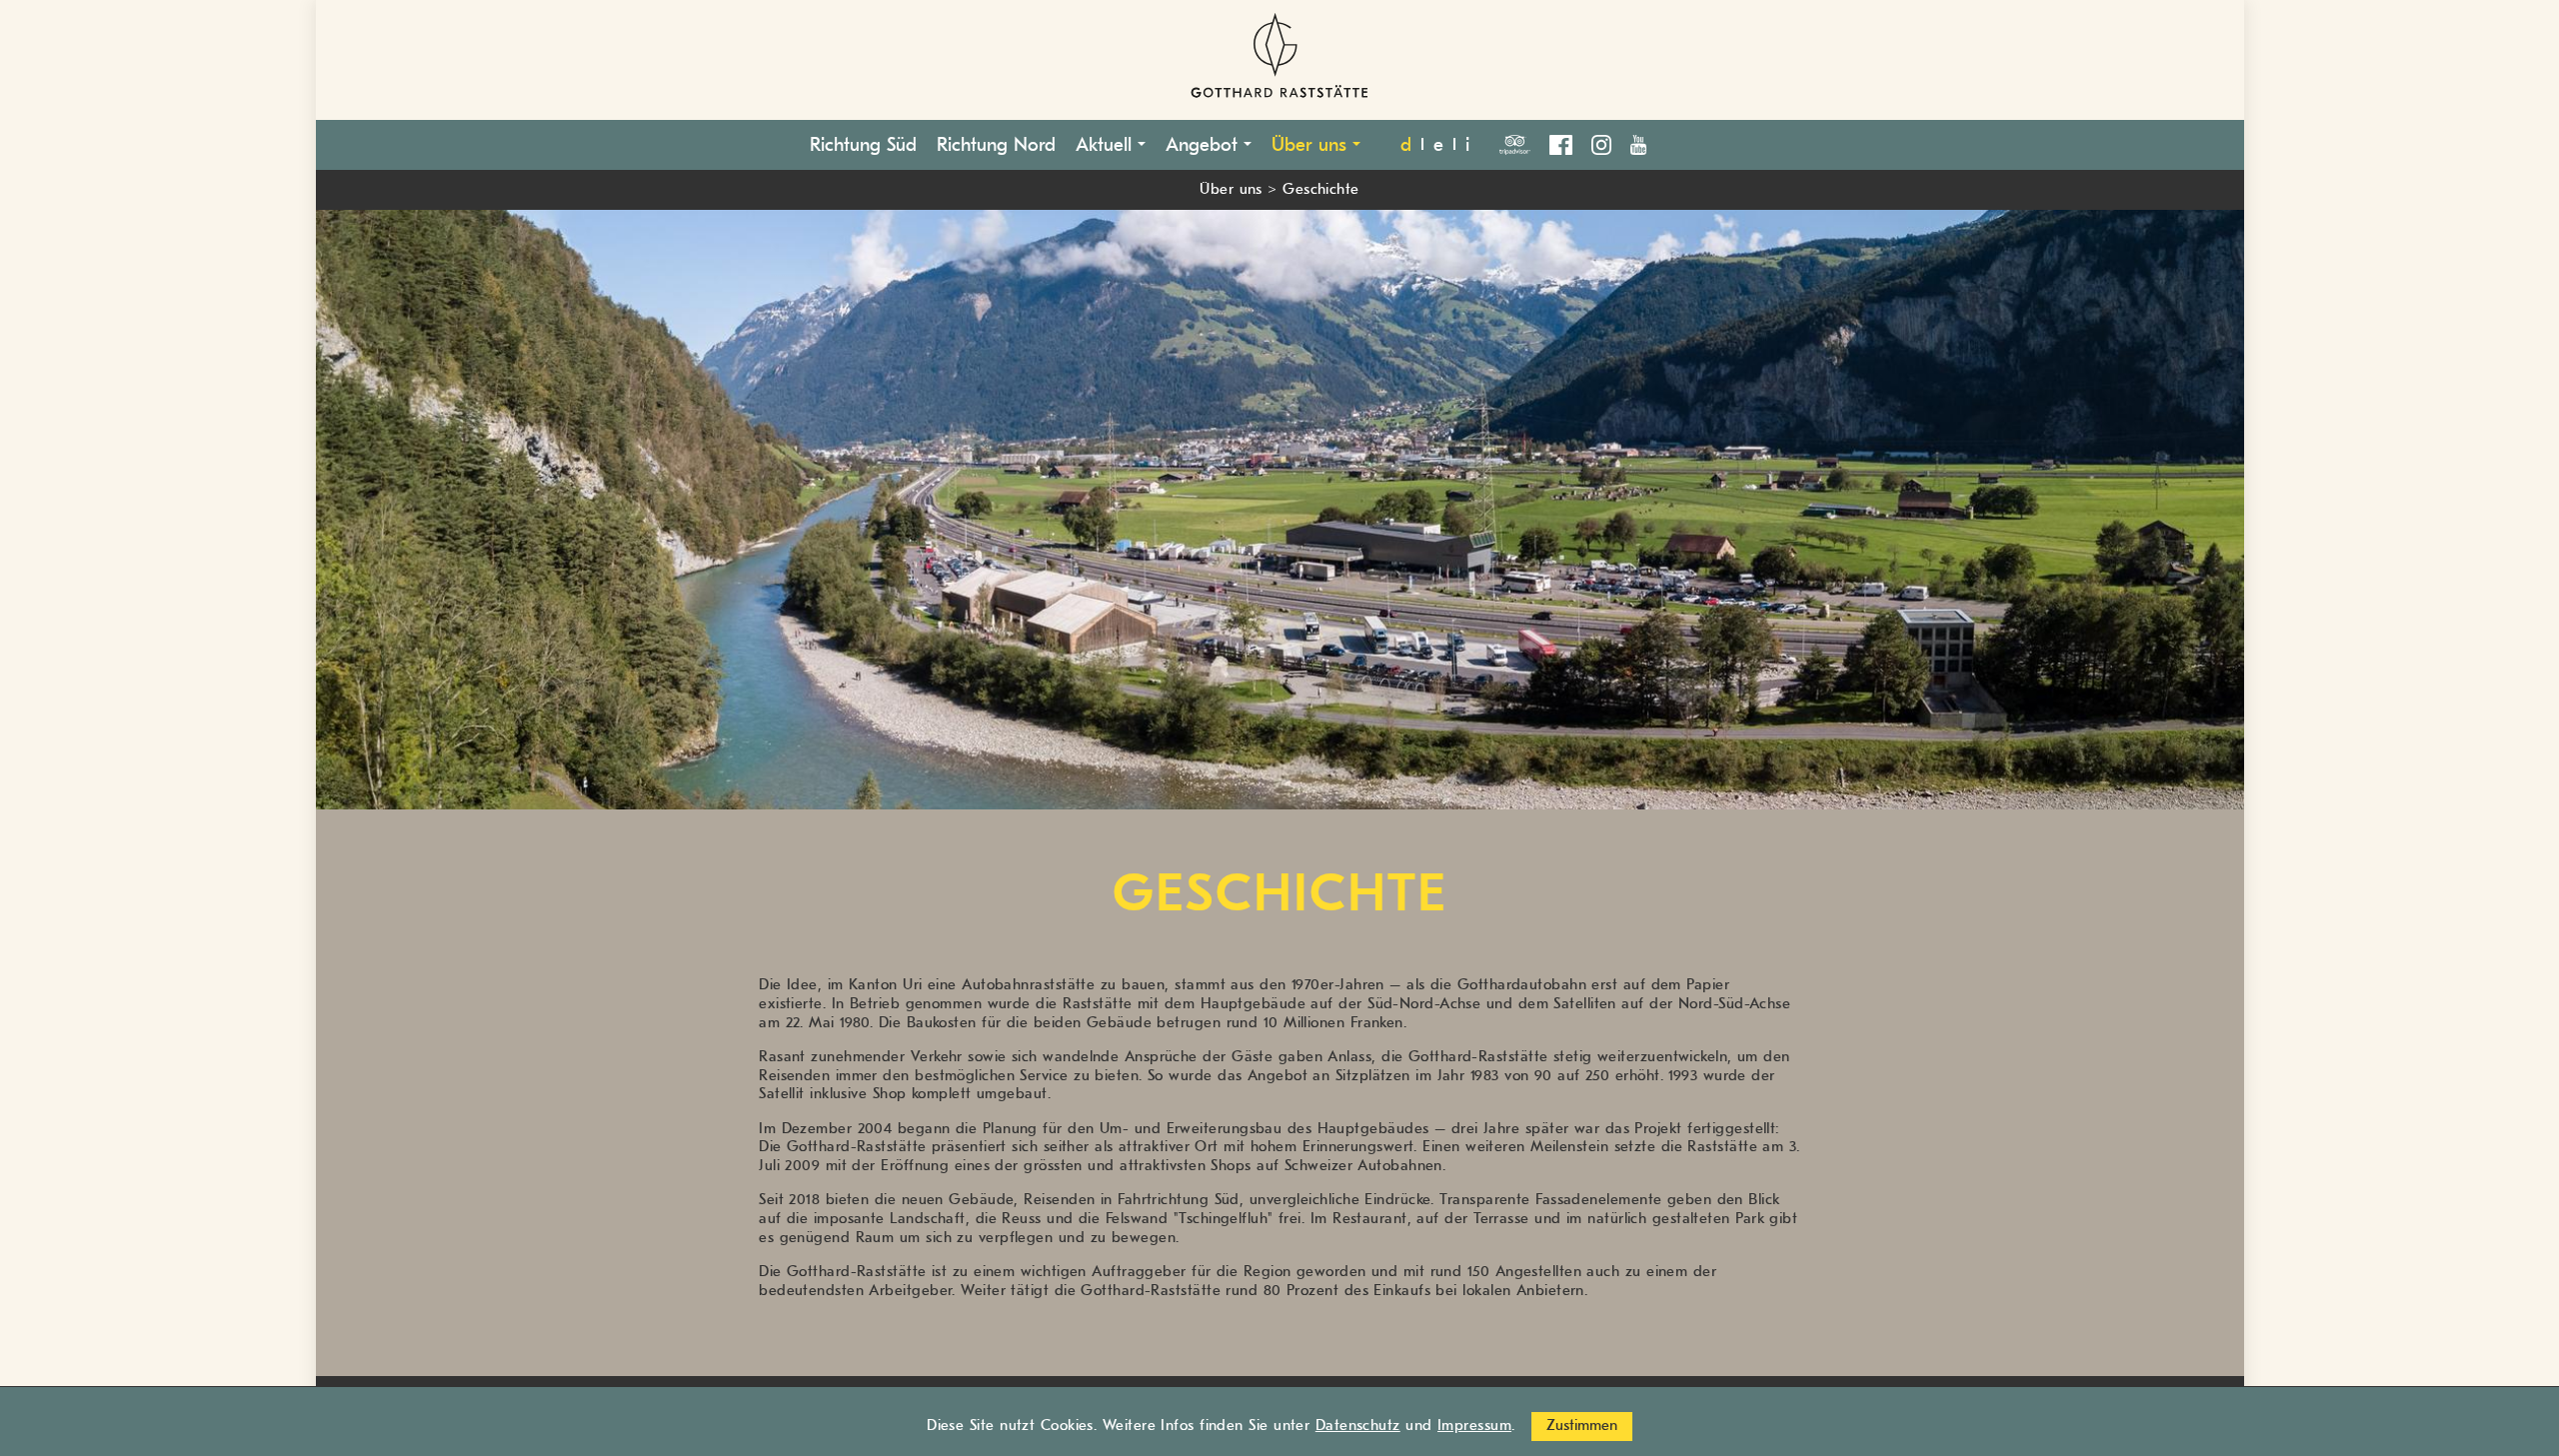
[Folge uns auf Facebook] (1567, 142)
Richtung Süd (863, 145)
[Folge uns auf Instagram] (1608, 142)
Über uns (1312, 145)
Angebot (1205, 145)
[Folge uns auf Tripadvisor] (1522, 142)
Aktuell (1107, 145)
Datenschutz (1358, 1426)
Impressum (1474, 1426)
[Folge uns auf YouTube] (1638, 142)
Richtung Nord (996, 145)
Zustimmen (1582, 1426)
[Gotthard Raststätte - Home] (1280, 60)
